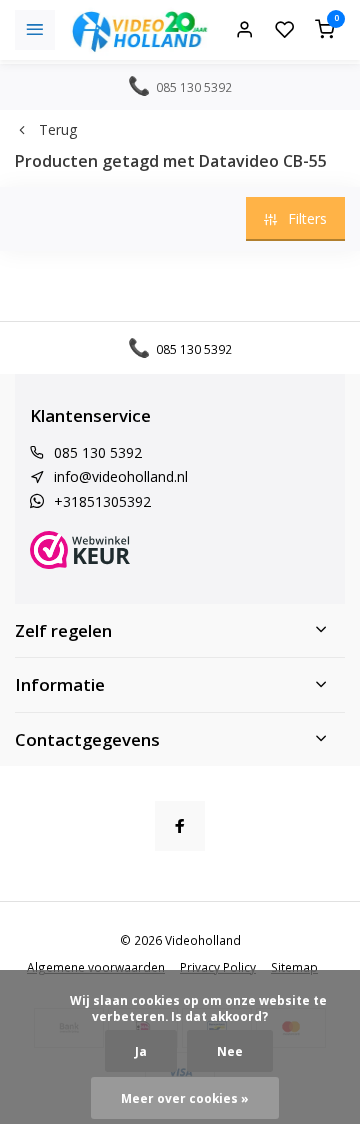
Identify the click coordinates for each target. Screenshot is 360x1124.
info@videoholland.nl (121, 476)
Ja (141, 1051)
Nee (230, 1051)
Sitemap (294, 967)
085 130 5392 (98, 452)
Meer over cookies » (185, 1098)
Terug (58, 129)
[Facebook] (180, 826)
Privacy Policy (218, 967)
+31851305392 (102, 501)
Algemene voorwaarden (96, 967)
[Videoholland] (140, 30)
